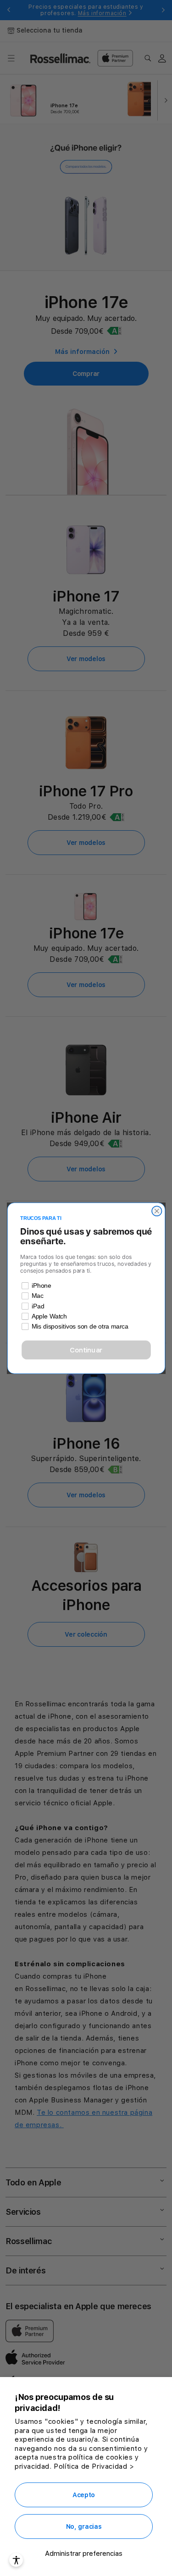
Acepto (84, 2495)
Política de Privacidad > (94, 2466)
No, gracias (84, 2526)
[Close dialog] (157, 1211)
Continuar (86, 1350)
